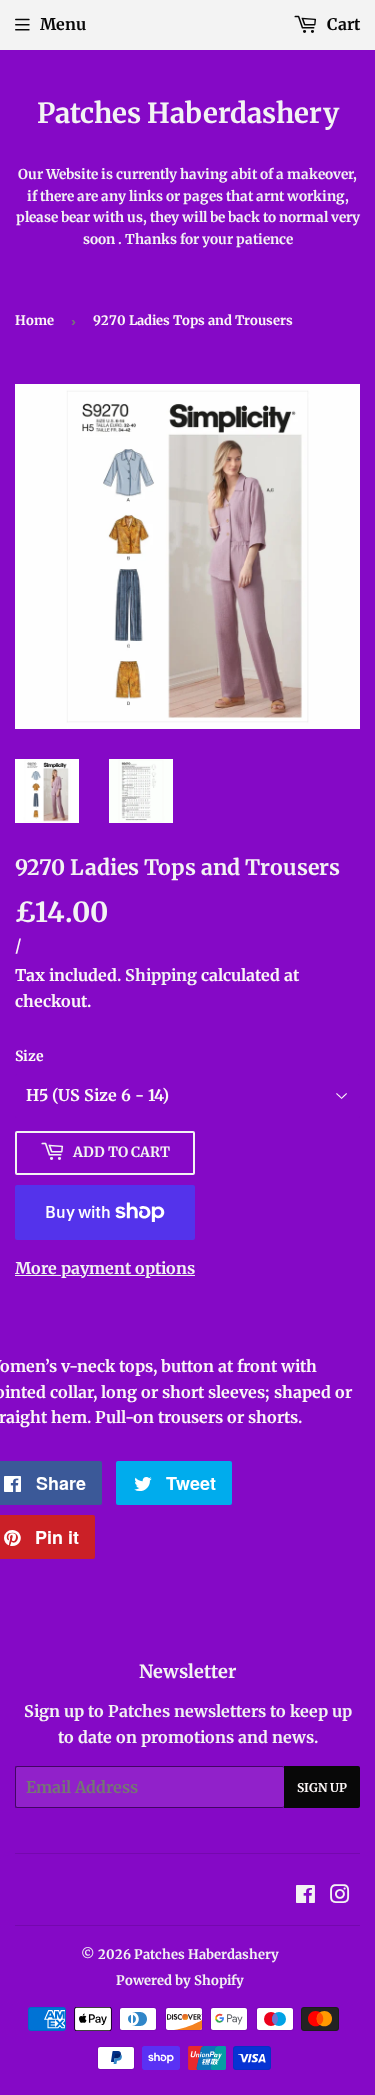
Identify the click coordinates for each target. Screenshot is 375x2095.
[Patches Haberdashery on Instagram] (340, 1896)
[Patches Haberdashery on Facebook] (305, 1896)
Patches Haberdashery (188, 113)
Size (29, 1056)
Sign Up (322, 1787)
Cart (341, 24)
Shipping (161, 975)
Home (34, 320)
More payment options (105, 1268)
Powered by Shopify (180, 1980)
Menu (63, 24)
